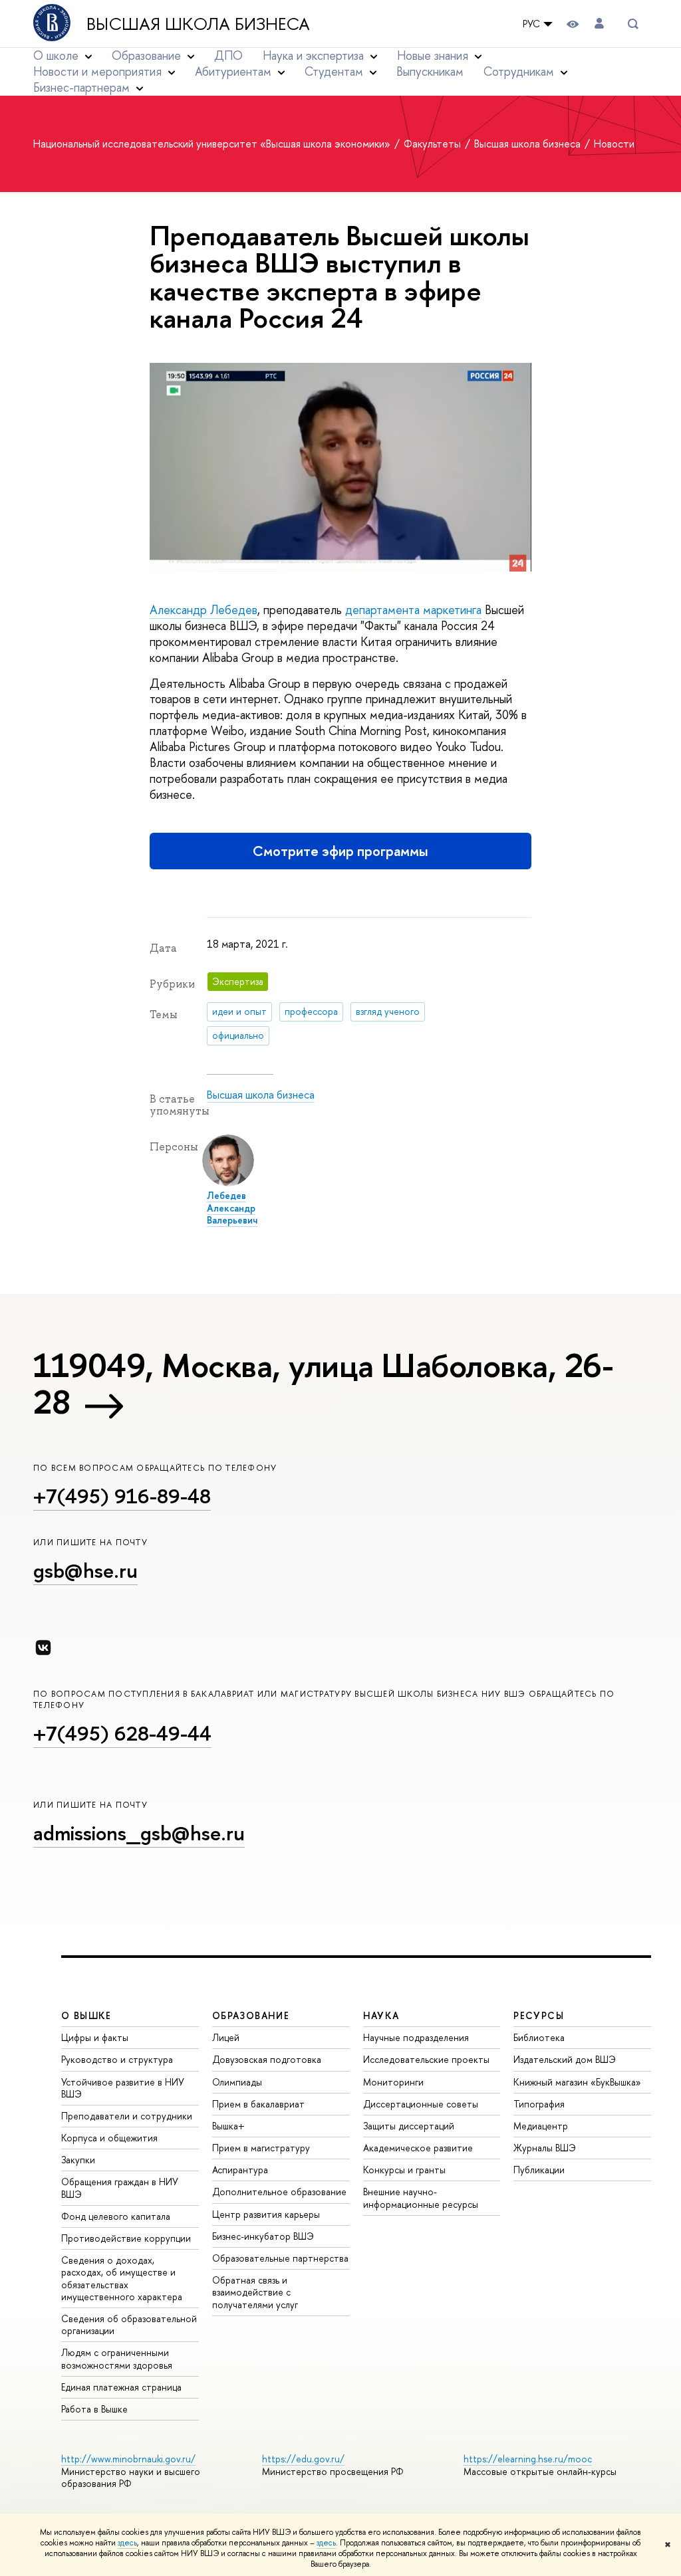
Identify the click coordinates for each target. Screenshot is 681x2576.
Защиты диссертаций (409, 2126)
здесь (127, 2543)
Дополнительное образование (279, 2192)
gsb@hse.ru (85, 1570)
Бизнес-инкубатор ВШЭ (263, 2236)
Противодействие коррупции (126, 2238)
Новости (614, 144)
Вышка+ (228, 2126)
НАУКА (381, 2015)
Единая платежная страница (121, 2387)
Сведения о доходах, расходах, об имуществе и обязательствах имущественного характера (122, 2278)
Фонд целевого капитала (116, 2216)
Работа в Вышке (94, 2409)
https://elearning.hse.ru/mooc (528, 2459)
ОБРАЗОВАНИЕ (251, 2015)
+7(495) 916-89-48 (122, 1496)
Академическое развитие (418, 2148)
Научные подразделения (416, 2037)
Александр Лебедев (204, 610)
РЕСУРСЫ (539, 2015)
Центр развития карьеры (266, 2214)
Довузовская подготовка (267, 2059)
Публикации (539, 2170)
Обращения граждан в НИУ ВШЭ (120, 2188)
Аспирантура (240, 2170)
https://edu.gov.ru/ (303, 2459)
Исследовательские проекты (426, 2059)
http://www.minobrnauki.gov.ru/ (128, 2459)
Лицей (226, 2037)
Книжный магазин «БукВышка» (577, 2082)
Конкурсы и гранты (404, 2170)
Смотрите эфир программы (340, 851)
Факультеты (434, 144)
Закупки (78, 2160)
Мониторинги (393, 2082)
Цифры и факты (95, 2037)
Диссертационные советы (421, 2104)
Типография (539, 2104)
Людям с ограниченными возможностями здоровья (117, 2358)
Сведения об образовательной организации (129, 2324)
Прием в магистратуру (261, 2148)
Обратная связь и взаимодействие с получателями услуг (255, 2292)
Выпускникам (430, 71)
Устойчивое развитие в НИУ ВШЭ (123, 2088)
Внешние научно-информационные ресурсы (421, 2198)
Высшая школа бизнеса (198, 24)
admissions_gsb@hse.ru (139, 1833)
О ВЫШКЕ (86, 2015)
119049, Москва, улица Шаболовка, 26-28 (323, 1383)
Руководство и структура (117, 2059)
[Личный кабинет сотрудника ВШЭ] (599, 24)
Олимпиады (237, 2082)
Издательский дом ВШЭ (565, 2059)
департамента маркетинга (413, 610)
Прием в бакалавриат (258, 2104)
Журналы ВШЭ (545, 2148)
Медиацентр (541, 2126)
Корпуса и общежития (109, 2138)
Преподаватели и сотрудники (127, 2116)
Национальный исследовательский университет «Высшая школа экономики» (213, 144)
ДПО (228, 55)
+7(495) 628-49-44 (122, 1733)
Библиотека (539, 2037)
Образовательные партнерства (280, 2258)
